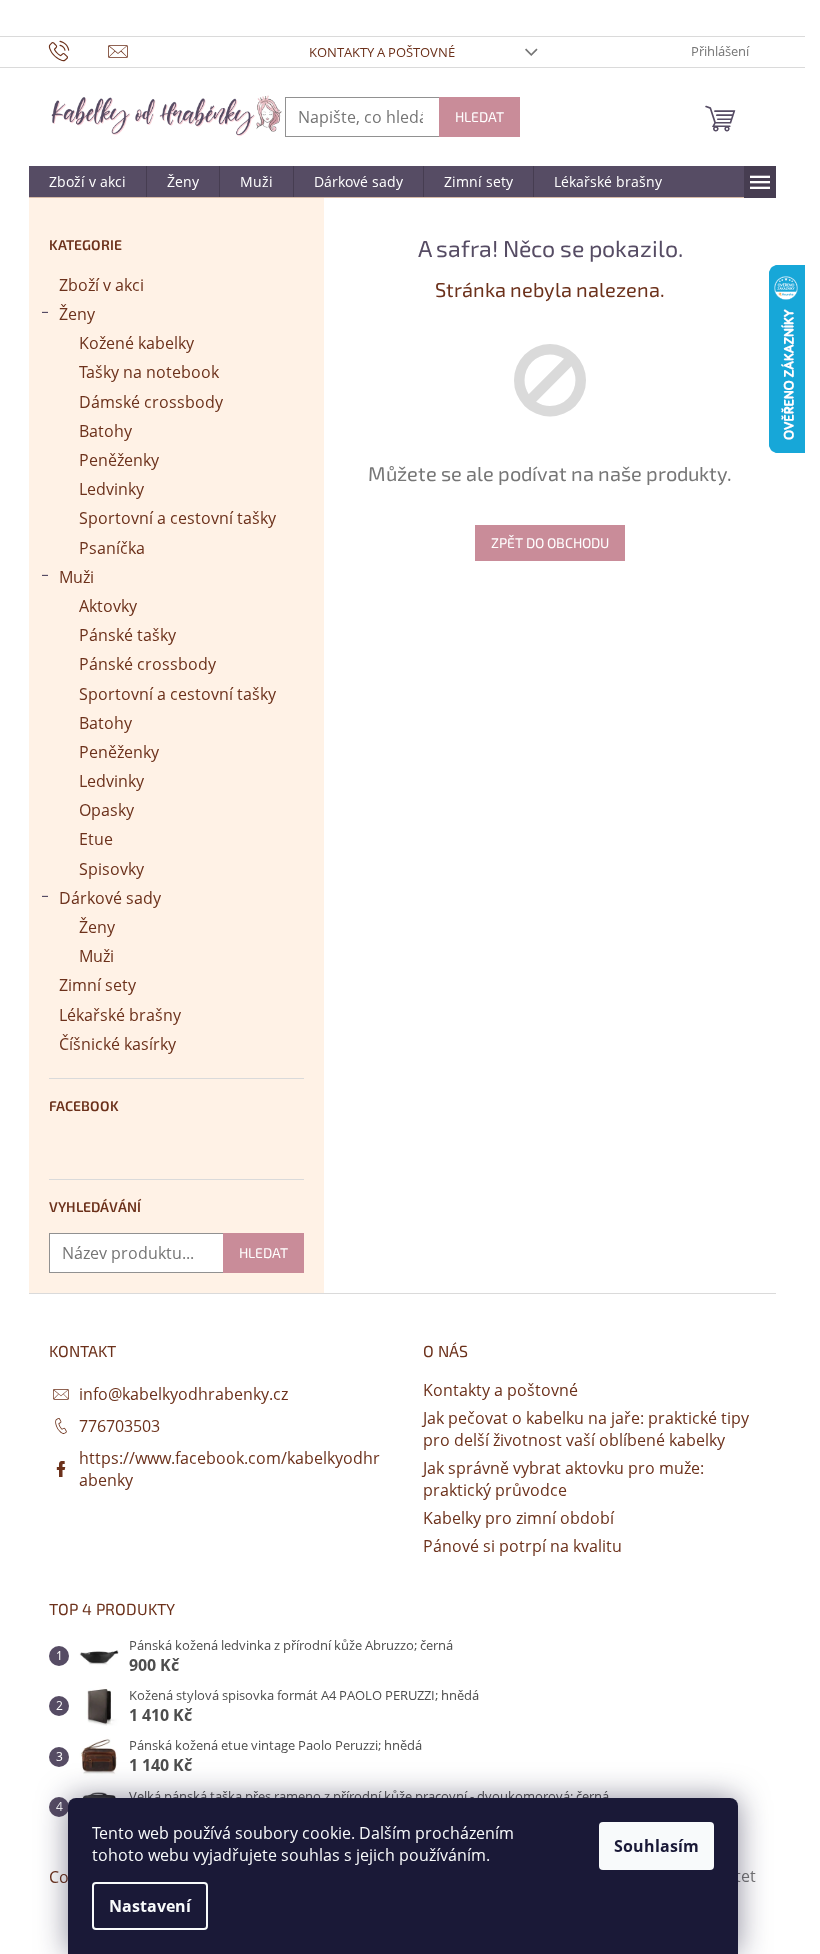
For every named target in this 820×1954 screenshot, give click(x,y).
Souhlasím (656, 1846)
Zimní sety (97, 985)
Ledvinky (111, 489)
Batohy (105, 431)
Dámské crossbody (151, 402)
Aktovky (108, 606)
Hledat (479, 116)
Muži (76, 577)
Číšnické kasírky (117, 1044)
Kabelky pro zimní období (518, 1518)
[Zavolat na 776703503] (78, 50)
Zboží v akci (101, 285)
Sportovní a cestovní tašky (177, 518)
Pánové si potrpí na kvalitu (522, 1546)
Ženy (77, 314)
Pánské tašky (127, 635)
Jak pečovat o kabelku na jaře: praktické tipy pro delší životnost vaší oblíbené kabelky (586, 1429)
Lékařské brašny (120, 1015)
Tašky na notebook (149, 372)
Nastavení (150, 1906)
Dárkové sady (110, 898)
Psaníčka (112, 548)
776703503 (119, 1426)
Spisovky (111, 869)
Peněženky (119, 460)
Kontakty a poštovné (382, 52)
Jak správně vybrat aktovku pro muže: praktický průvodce (563, 1479)
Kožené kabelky (136, 343)
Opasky (106, 810)
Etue (96, 839)
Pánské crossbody (147, 664)
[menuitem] (87, 182)
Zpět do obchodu (550, 542)
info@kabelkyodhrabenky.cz (183, 1394)
